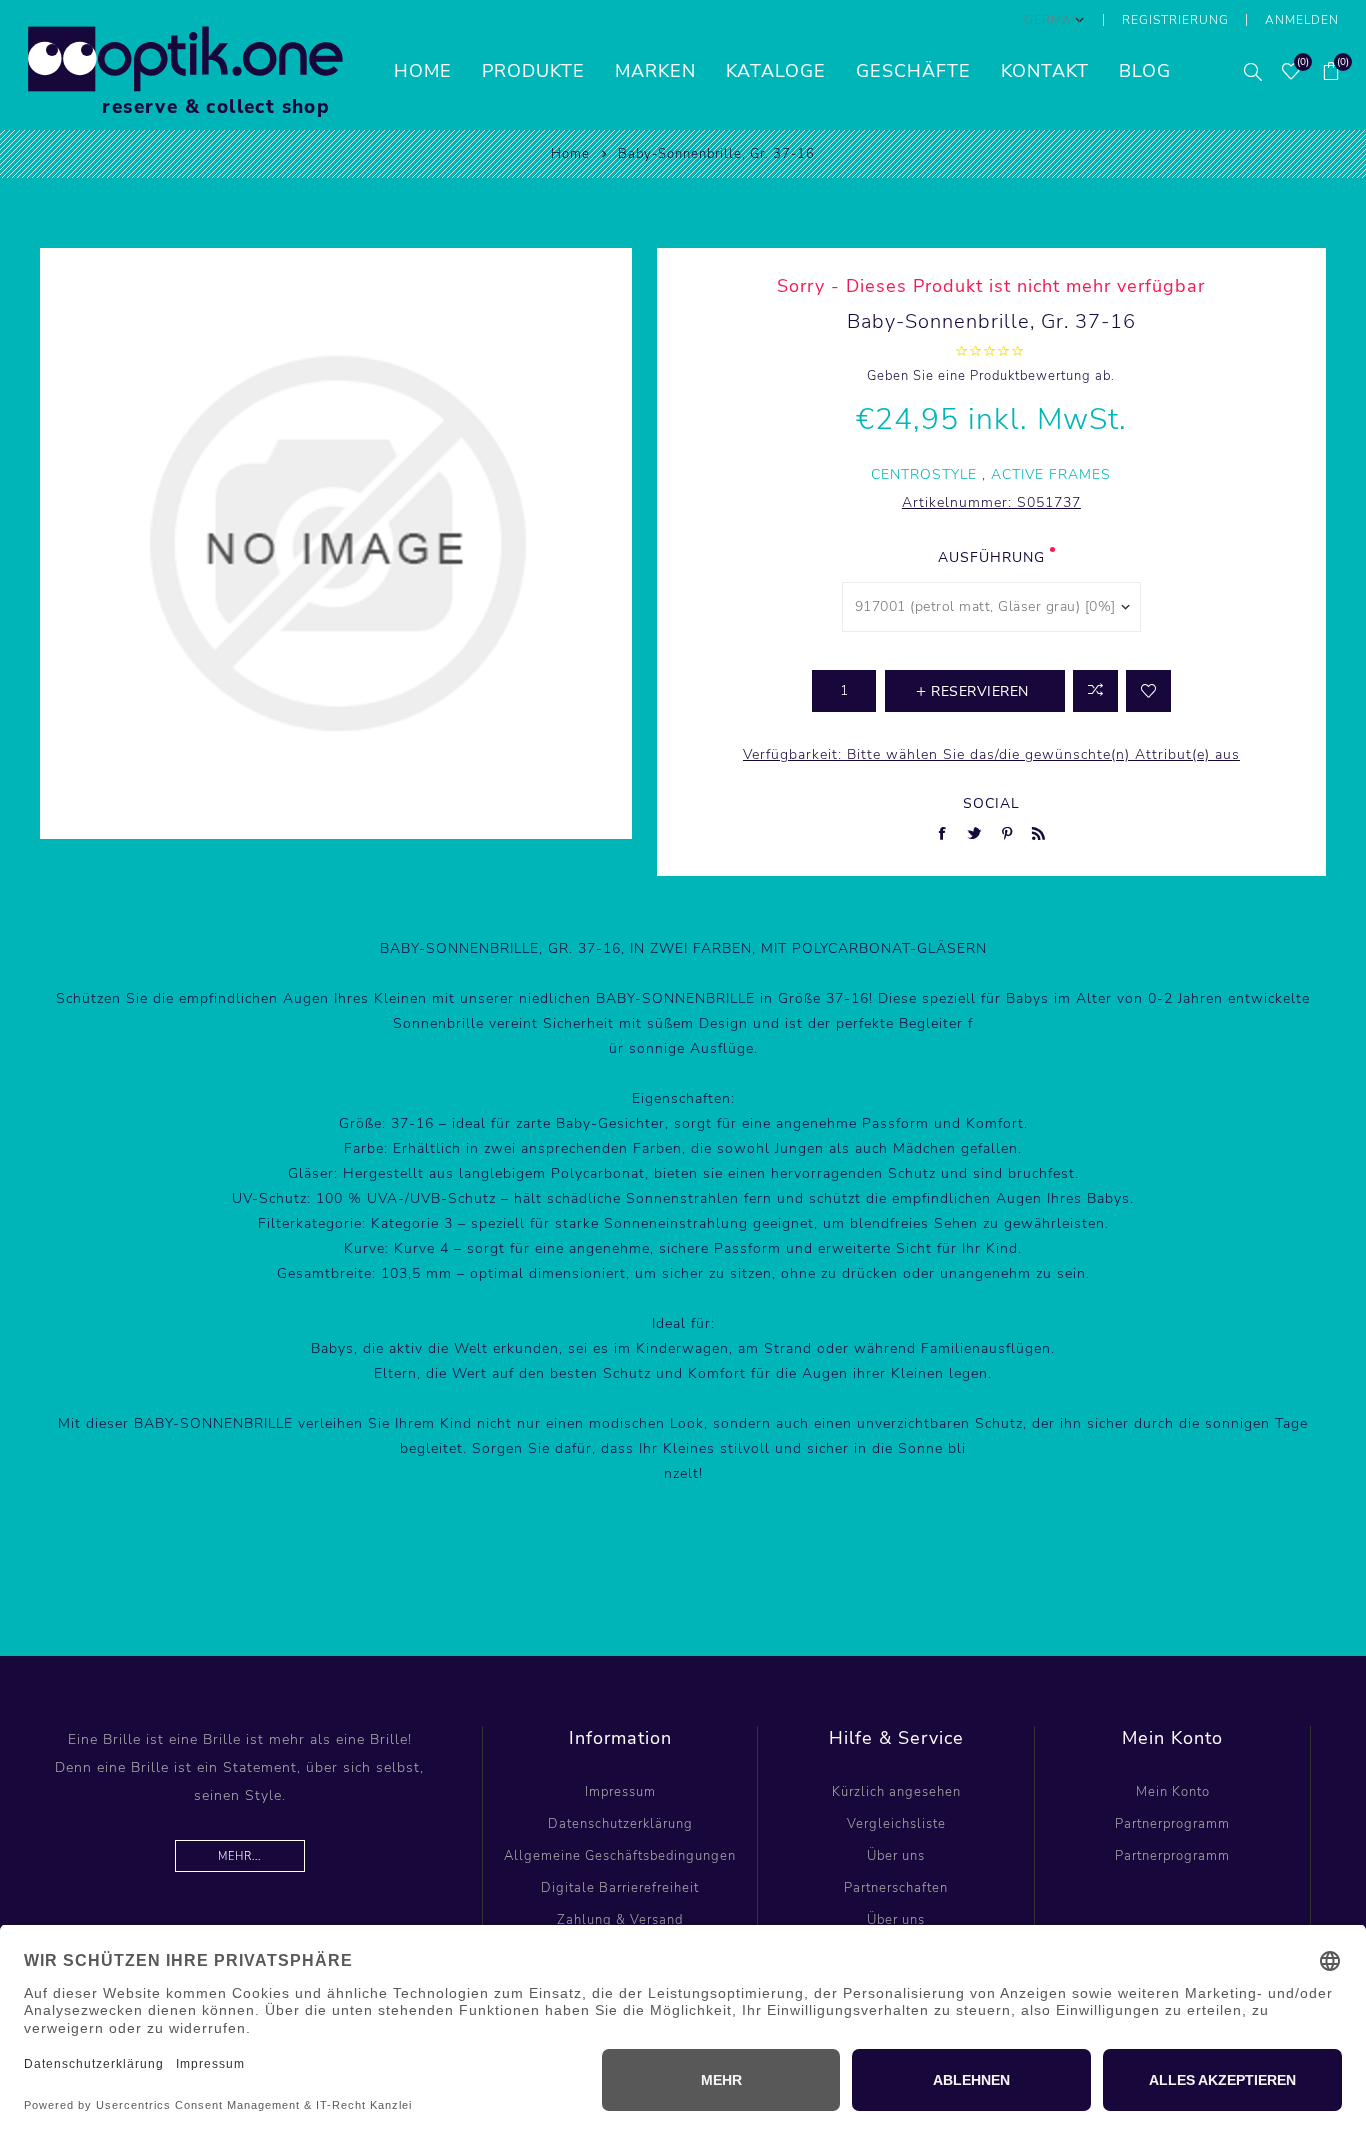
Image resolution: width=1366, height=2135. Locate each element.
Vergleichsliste (896, 1824)
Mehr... (239, 1856)
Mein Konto (1173, 1792)
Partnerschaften (896, 1888)
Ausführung (991, 557)
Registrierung (1175, 20)
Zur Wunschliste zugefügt (1148, 691)
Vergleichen (1095, 691)
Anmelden (1302, 20)
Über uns (896, 1856)
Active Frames (1051, 474)
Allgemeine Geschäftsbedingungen (620, 1856)
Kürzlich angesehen (896, 1792)
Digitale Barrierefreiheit (620, 1888)
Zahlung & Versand (620, 1920)
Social (991, 803)
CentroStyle (924, 474)
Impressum (620, 1792)
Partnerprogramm (1172, 1824)
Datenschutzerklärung (620, 1824)
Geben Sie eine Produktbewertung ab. (991, 376)
